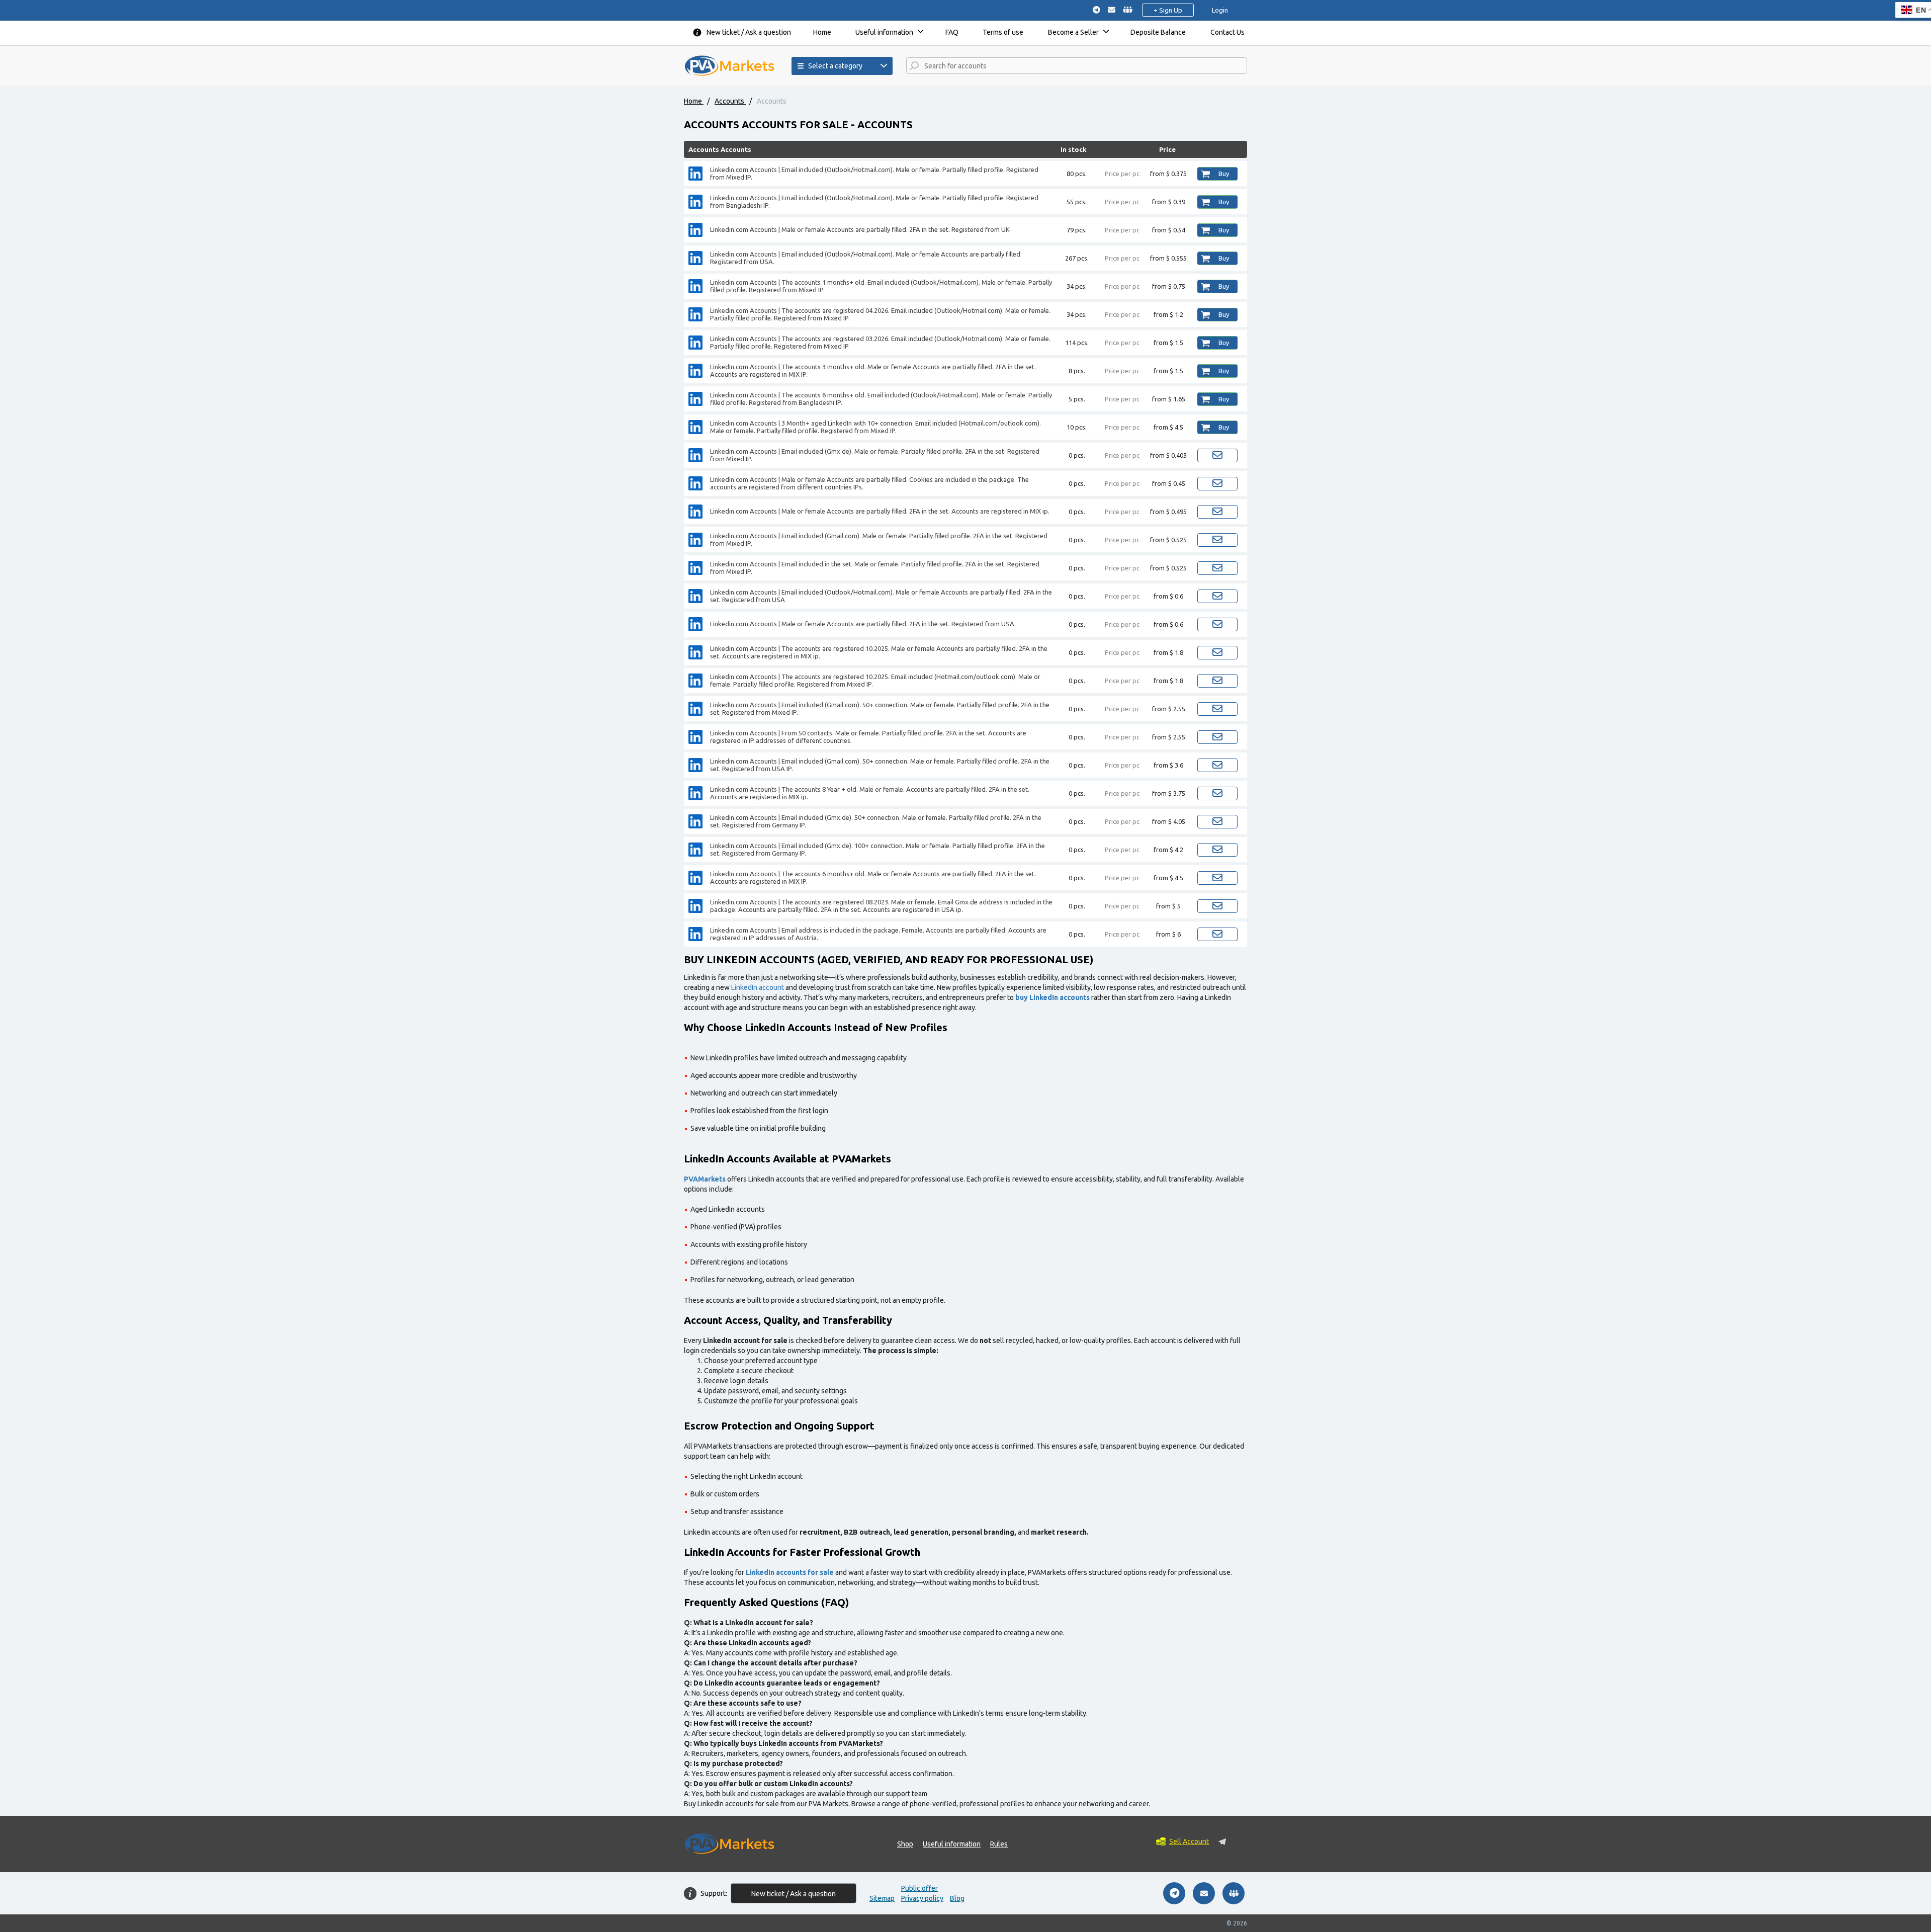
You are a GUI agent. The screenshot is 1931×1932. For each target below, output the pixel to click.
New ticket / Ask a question (749, 32)
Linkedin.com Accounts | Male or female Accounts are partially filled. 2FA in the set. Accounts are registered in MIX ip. (880, 511)
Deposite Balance (1158, 32)
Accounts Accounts (720, 149)
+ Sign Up (1168, 10)
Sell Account (1189, 1841)
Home (822, 32)
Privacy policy (922, 1898)
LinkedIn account (758, 987)
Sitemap (882, 1898)
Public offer (919, 1888)
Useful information (884, 32)
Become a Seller (1073, 32)
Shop (905, 1844)
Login (1220, 10)
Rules (999, 1844)
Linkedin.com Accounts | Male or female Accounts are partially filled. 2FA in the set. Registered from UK (860, 229)
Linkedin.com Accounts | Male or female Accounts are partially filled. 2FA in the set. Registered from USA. (863, 624)
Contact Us (1227, 32)
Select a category (835, 66)
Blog (957, 1898)
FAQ (952, 32)
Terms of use (1003, 32)
